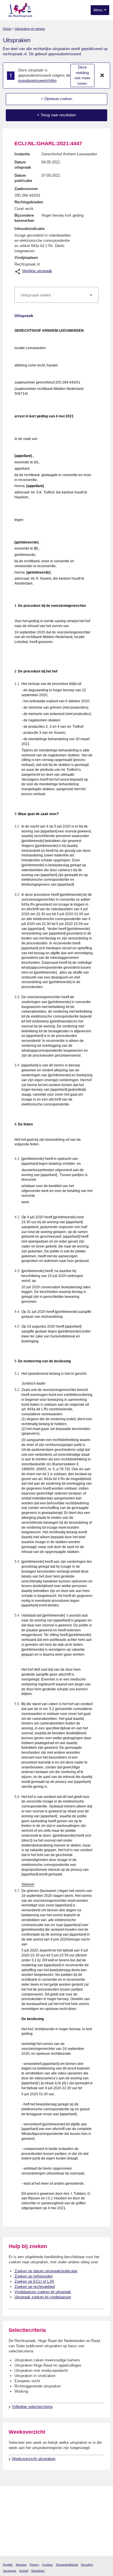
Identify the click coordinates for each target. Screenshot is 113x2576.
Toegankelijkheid (67, 2565)
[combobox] (57, 295)
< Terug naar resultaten (57, 115)
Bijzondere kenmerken (24, 218)
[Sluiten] (102, 75)
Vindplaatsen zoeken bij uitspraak (43, 2292)
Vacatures (10, 2571)
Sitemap (21, 2565)
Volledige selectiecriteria (32, 2407)
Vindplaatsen (26, 258)
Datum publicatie (23, 178)
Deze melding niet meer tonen (82, 75)
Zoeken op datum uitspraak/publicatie (46, 2271)
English (8, 2565)
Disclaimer (38, 2571)
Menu (99, 10)
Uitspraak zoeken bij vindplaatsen (43, 2297)
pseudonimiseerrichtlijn (37, 81)
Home (7, 29)
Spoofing (87, 2565)
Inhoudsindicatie (30, 229)
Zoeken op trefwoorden (34, 2276)
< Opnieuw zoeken (57, 99)
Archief (24, 2571)
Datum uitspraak (23, 165)
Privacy (34, 2565)
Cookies (47, 2565)
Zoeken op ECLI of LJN (34, 2281)
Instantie (22, 154)
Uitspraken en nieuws (30, 29)
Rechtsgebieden (29, 202)
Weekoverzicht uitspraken (34, 2459)
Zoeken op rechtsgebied (35, 2287)
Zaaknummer (26, 189)
